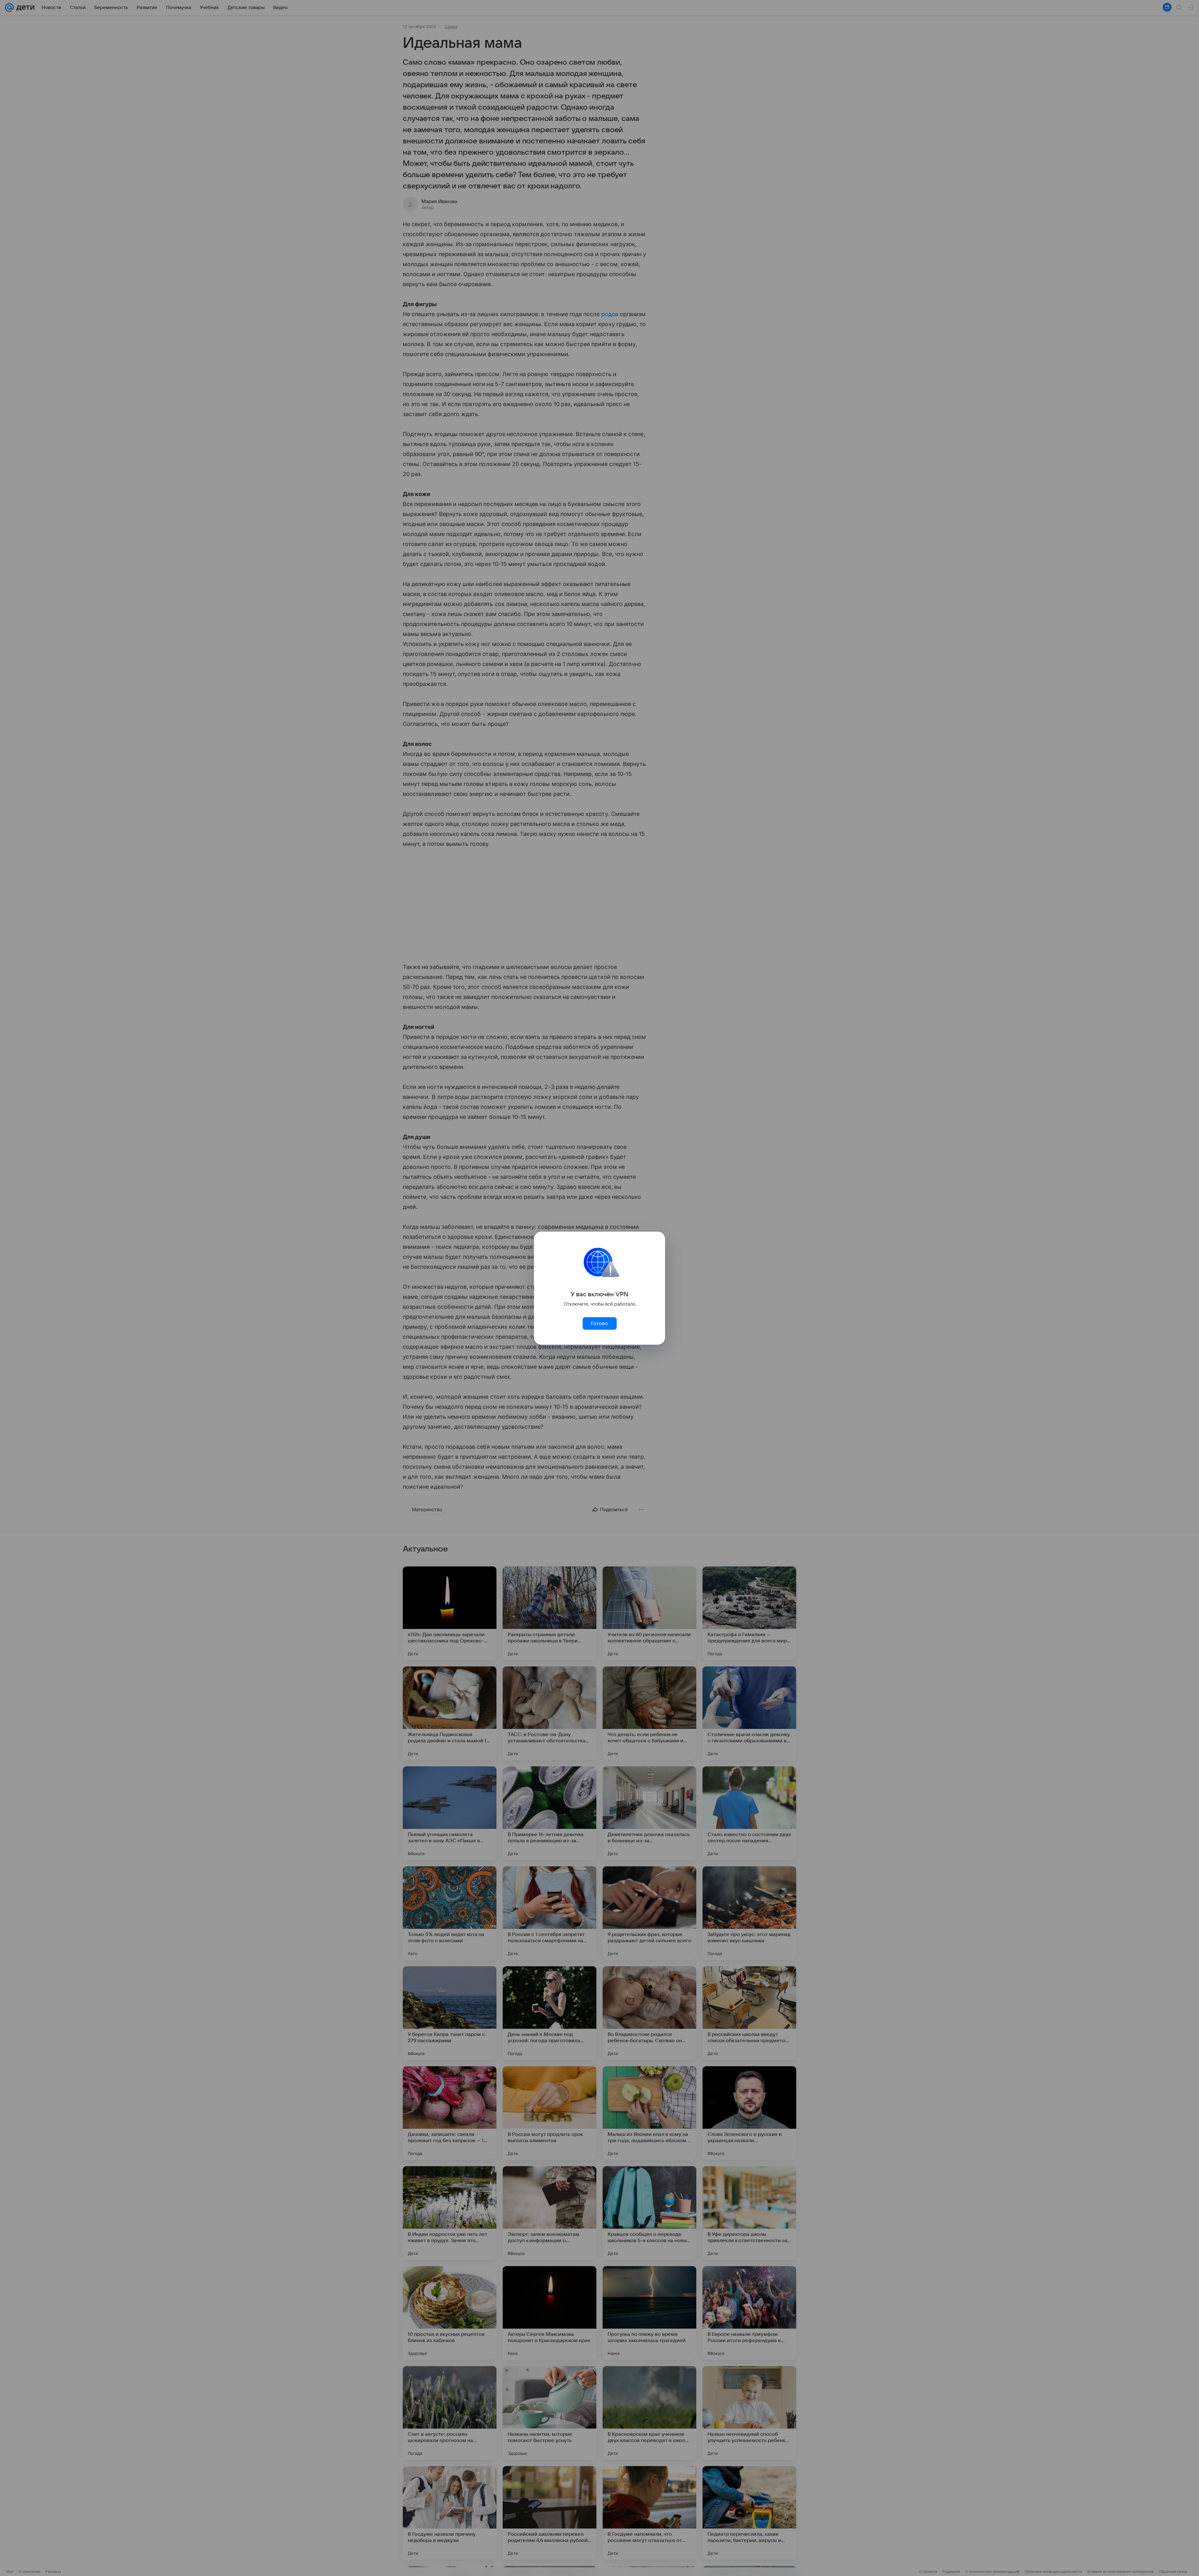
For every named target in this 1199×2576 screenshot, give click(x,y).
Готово (599, 1323)
